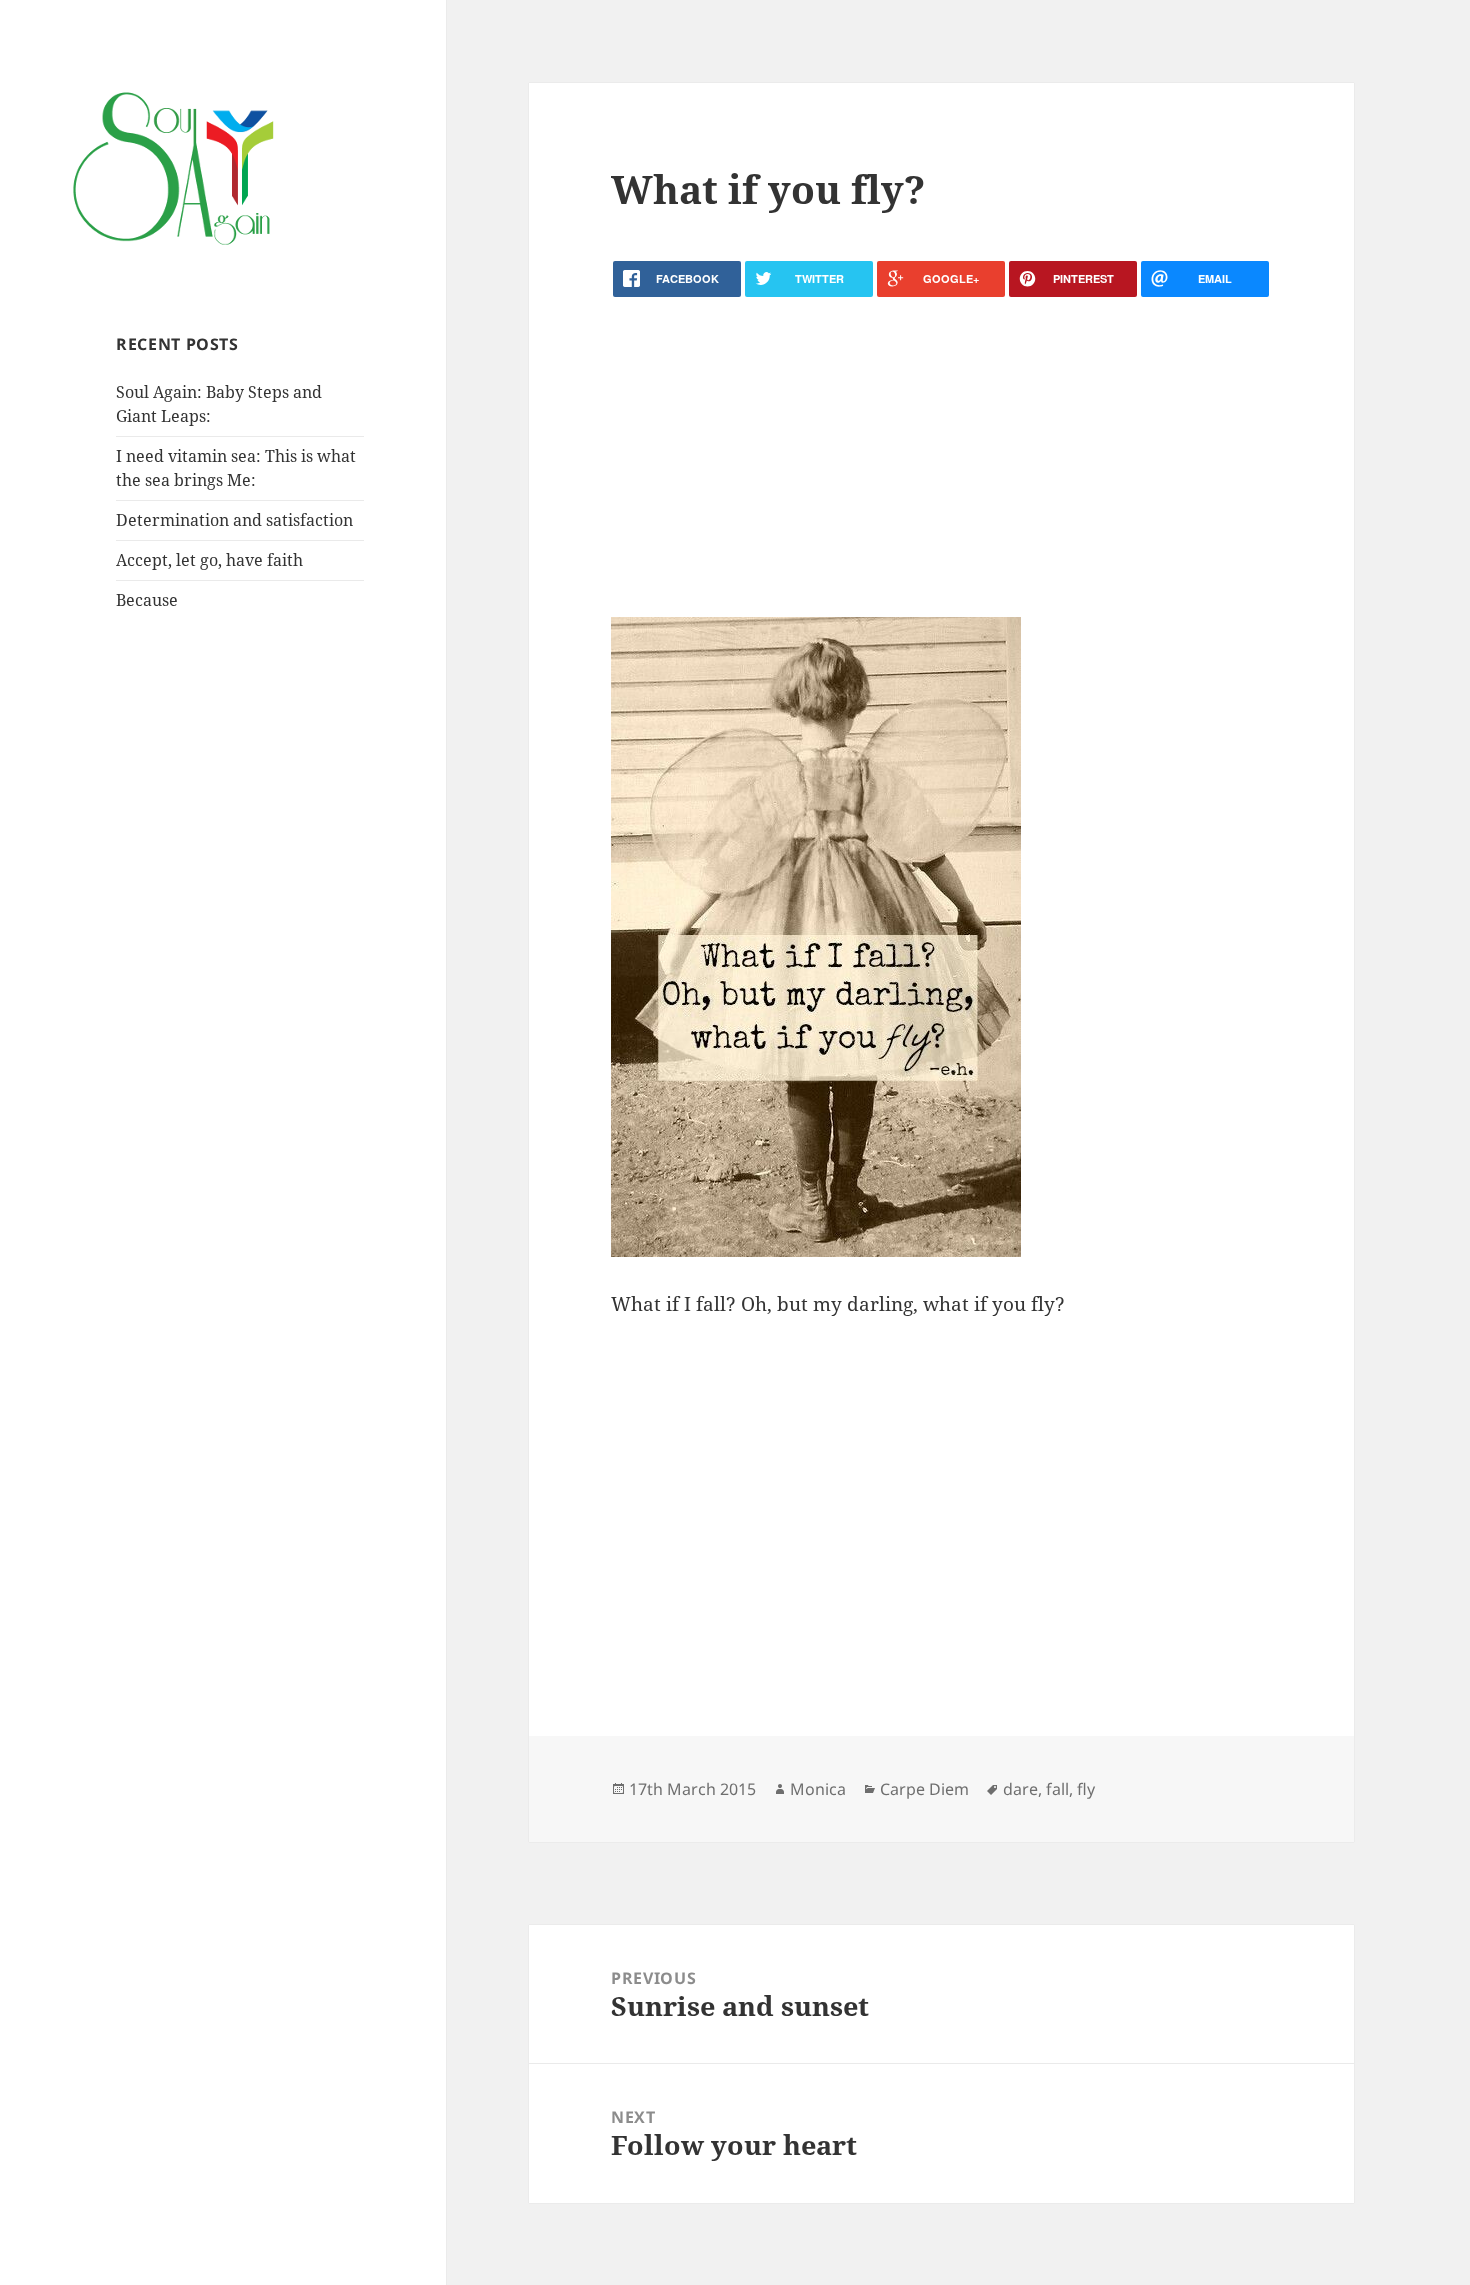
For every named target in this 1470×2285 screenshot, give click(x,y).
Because (147, 600)
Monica (818, 1789)
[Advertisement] (941, 457)
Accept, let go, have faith (209, 560)
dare (1020, 1789)
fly (1086, 1789)
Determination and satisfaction (234, 520)
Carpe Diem (924, 1789)
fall (1057, 1789)
